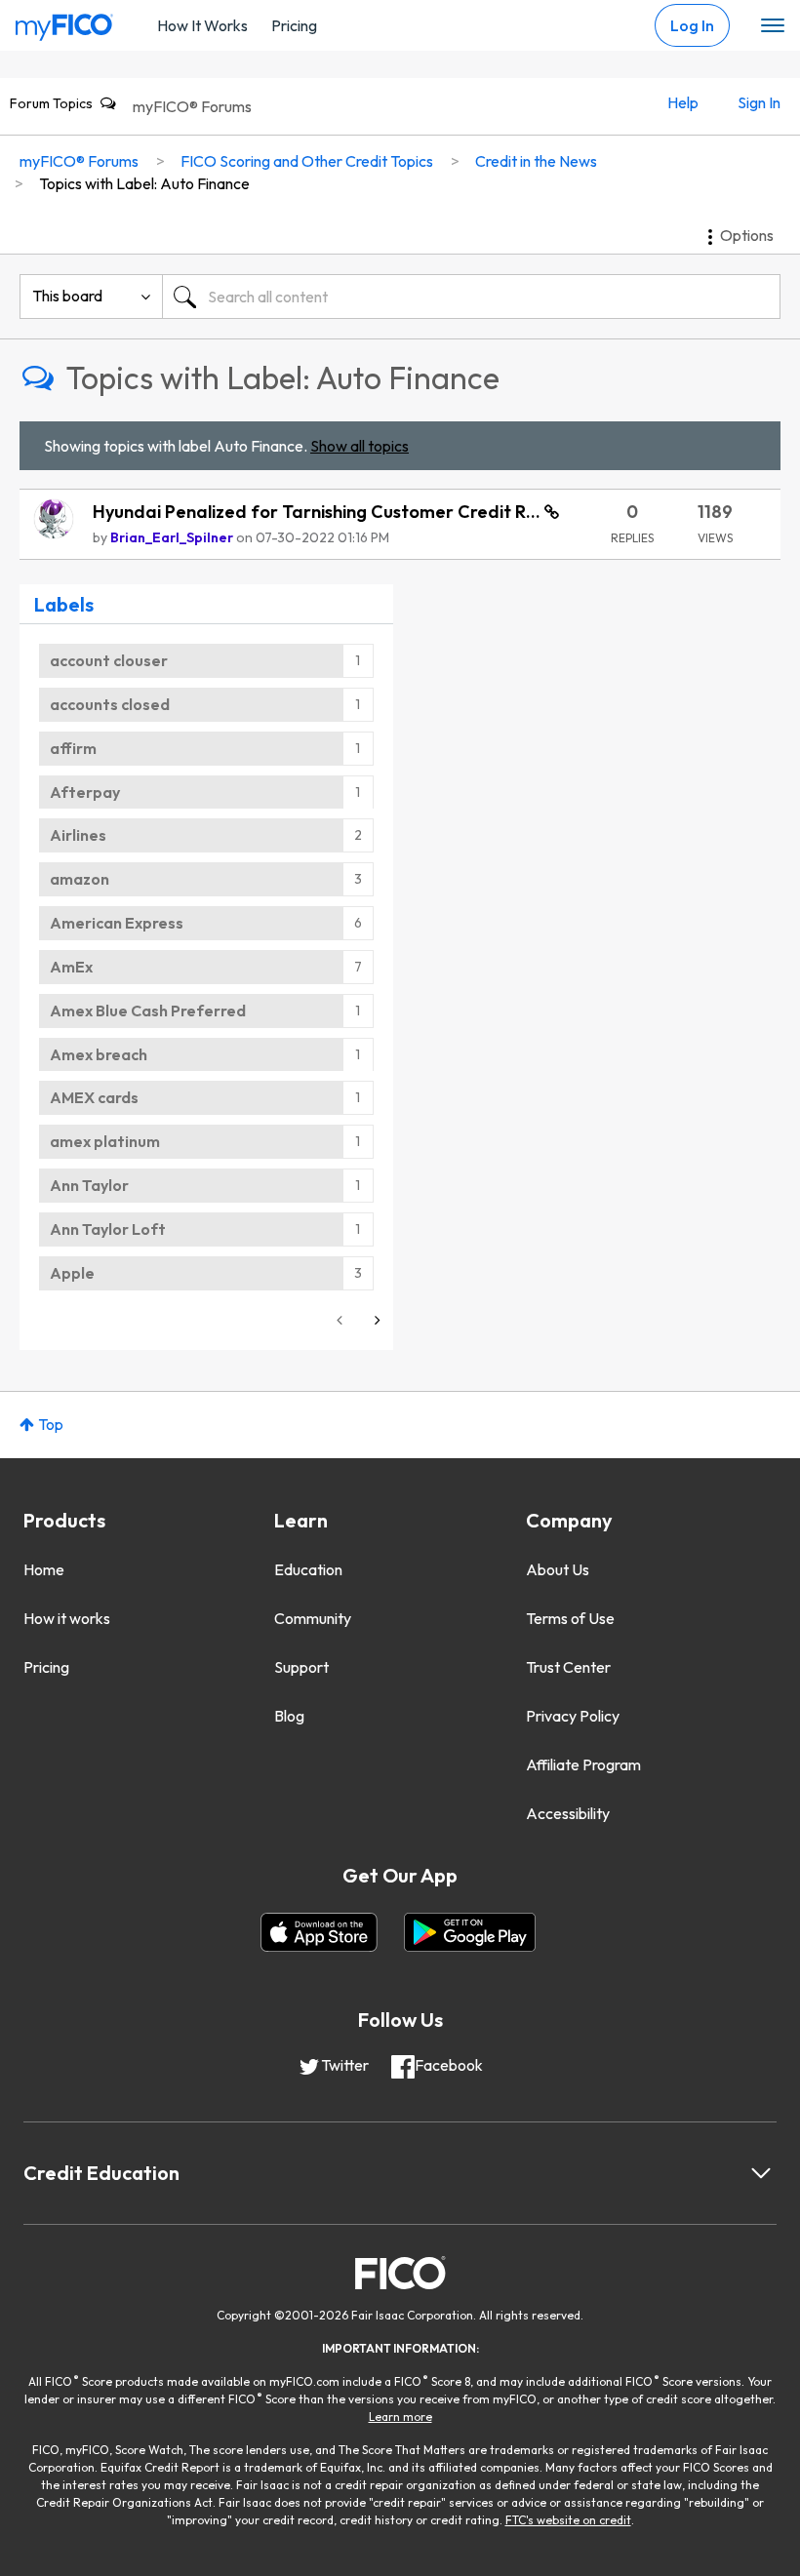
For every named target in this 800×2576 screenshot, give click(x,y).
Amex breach (99, 1054)
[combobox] (471, 297)
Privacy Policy (573, 1716)
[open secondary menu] (773, 26)
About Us (558, 1569)
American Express (117, 923)
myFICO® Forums (192, 106)
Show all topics (360, 446)
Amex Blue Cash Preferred (148, 1011)
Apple (72, 1273)
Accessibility (568, 1813)
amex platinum (105, 1141)
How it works (67, 1618)
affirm (73, 748)
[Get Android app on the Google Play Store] (470, 1932)
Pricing (294, 25)
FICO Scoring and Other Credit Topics (307, 161)
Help (683, 102)
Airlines (78, 835)
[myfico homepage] (64, 22)
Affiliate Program (583, 1764)
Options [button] (747, 235)
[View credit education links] (761, 2173)
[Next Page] (376, 1320)
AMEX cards (94, 1097)
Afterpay (85, 792)
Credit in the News (536, 161)
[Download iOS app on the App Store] (319, 1932)
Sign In (759, 102)
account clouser (109, 660)
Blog (289, 1716)
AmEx (71, 967)
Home (44, 1569)
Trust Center (568, 1667)
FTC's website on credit (568, 2520)
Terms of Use (570, 1618)
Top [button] (51, 1424)
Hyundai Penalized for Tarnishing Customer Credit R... (319, 512)
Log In (692, 25)
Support (301, 1667)
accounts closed (110, 704)
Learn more (400, 2417)
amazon (80, 879)
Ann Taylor (89, 1185)
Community (313, 1618)
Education (308, 1569)
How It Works (202, 25)
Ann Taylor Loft (108, 1229)
